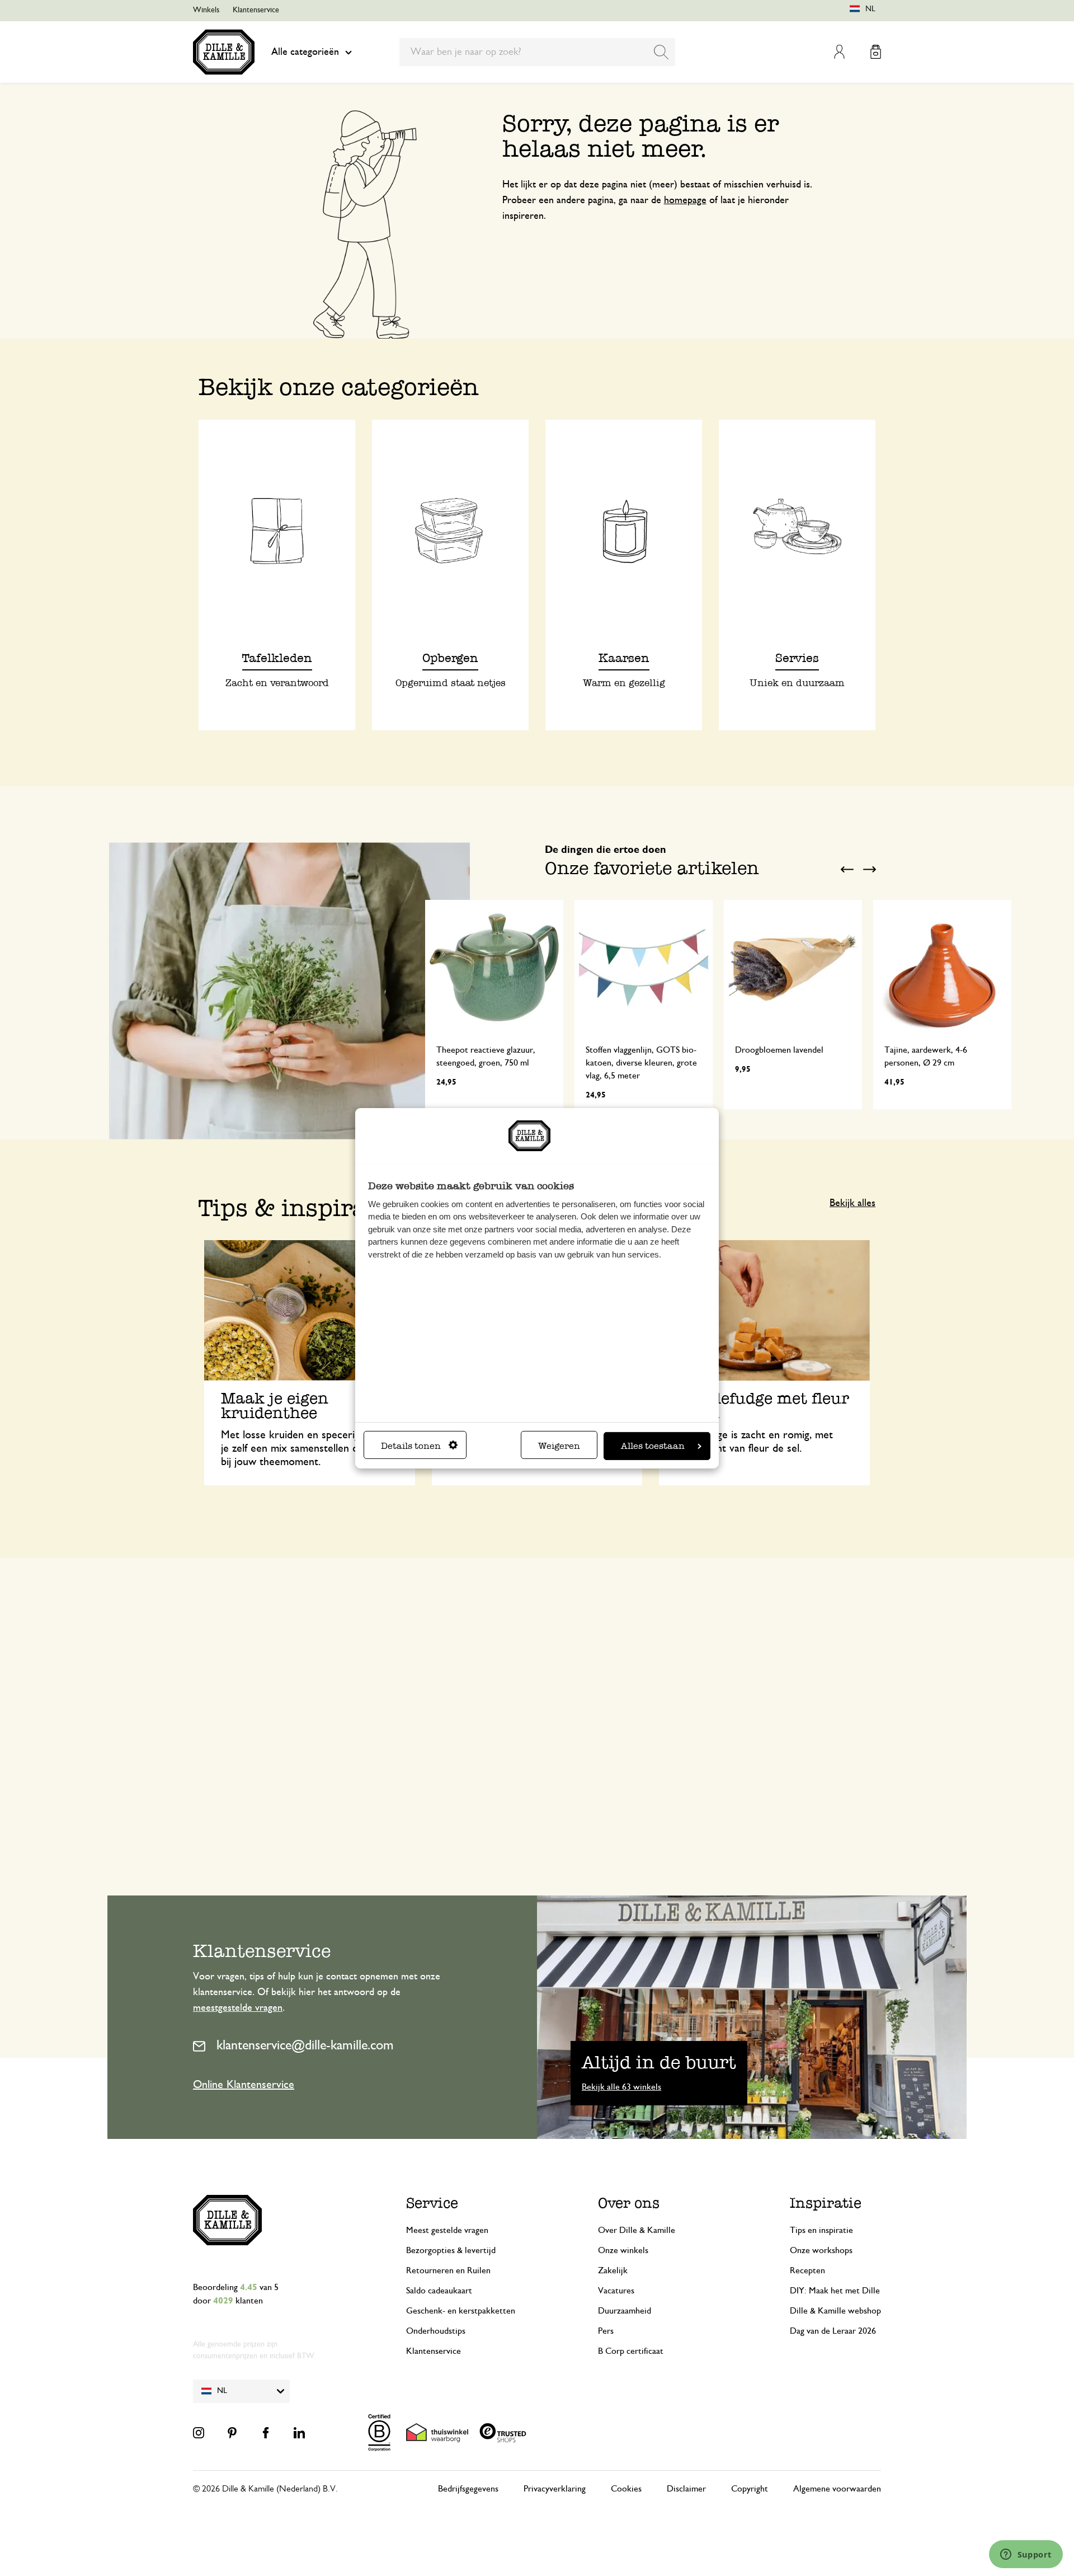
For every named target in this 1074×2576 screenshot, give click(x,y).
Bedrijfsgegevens (468, 2489)
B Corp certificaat (631, 2351)
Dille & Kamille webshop (835, 2311)
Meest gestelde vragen (447, 2230)
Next (870, 869)
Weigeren (559, 1446)
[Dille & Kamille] (224, 52)
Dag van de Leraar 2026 (833, 2331)
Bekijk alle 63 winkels (621, 2087)
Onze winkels (623, 2250)
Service (432, 2203)
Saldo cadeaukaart (439, 2291)
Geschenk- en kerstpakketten (461, 2311)
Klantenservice (256, 10)
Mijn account (839, 52)
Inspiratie (826, 2203)
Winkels (206, 10)
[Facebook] (266, 2433)
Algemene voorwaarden (837, 2489)
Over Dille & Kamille (637, 2230)
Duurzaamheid (625, 2311)
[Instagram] (199, 2433)
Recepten (807, 2270)
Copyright (750, 2489)
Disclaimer (686, 2489)
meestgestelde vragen (238, 2008)
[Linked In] (299, 2433)
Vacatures (616, 2291)
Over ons (629, 2203)
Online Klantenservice (244, 2085)
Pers (606, 2331)
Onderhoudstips (436, 2331)
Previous (847, 869)
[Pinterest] (232, 2433)
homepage (685, 200)
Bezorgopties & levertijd (451, 2250)
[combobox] (537, 52)
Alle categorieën (305, 52)
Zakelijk (613, 2270)
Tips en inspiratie (821, 2230)
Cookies (626, 2489)
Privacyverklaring (555, 2489)
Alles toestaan (653, 1446)
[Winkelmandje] (876, 52)
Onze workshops (821, 2250)
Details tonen (411, 1446)
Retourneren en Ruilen (448, 2270)
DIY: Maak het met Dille (835, 2291)
